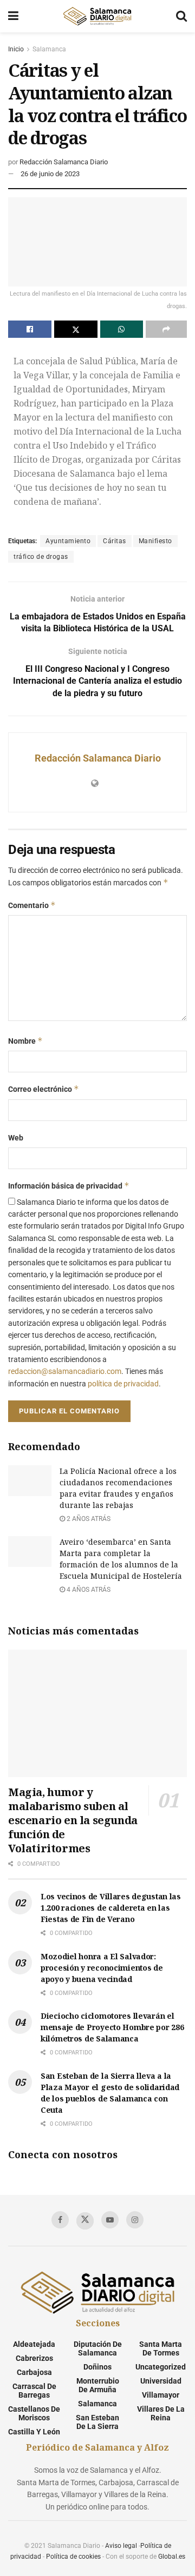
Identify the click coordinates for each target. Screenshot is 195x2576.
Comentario (32, 905)
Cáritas (115, 541)
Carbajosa (34, 2372)
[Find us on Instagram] (135, 2220)
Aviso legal (121, 2546)
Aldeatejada (34, 2344)
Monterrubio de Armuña (98, 2385)
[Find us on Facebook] (60, 2220)
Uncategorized (161, 2367)
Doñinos (97, 2367)
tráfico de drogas (41, 557)
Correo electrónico (44, 1089)
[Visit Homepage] (97, 16)
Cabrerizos (34, 2358)
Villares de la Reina (161, 2413)
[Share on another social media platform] (166, 329)
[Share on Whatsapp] (122, 329)
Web (16, 1138)
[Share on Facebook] (30, 329)
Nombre (25, 1041)
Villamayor (161, 2395)
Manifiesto (155, 541)
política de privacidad (123, 1384)
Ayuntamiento (68, 541)
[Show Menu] (13, 16)
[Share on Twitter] (76, 329)
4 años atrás (88, 1590)
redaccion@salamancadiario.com (65, 1371)
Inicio (16, 49)
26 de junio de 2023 (50, 174)
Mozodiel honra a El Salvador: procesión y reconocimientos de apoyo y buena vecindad (102, 1968)
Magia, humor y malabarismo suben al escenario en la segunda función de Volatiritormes (73, 1820)
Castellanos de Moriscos (34, 2413)
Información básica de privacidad (69, 1186)
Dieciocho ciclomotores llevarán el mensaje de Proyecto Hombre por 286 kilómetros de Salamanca (112, 2027)
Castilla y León (34, 2432)
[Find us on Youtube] (110, 2220)
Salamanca (49, 49)
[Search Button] (181, 16)
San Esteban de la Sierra (97, 2422)
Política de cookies (73, 2557)
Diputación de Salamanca (98, 2348)
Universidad (161, 2381)
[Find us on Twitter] (85, 2221)
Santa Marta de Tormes (161, 2348)
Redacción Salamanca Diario (64, 162)
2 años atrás (88, 1519)
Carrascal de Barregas (34, 2391)
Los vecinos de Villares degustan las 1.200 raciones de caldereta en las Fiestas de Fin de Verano (111, 1908)
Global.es (172, 2557)
